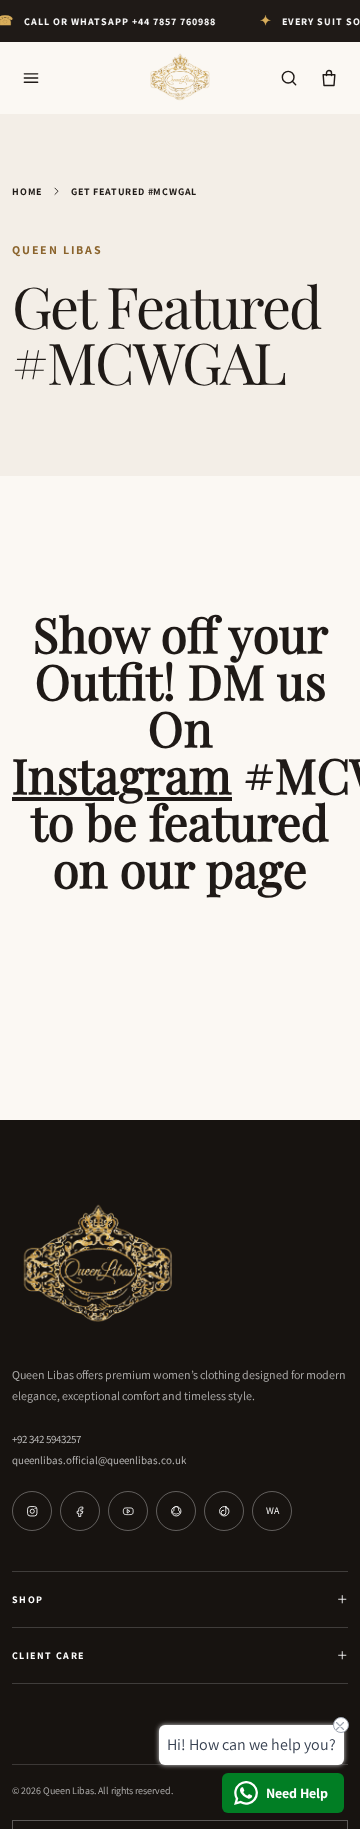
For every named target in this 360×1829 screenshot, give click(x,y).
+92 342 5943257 (46, 1439)
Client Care (48, 1655)
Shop (28, 1599)
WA (272, 1510)
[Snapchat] (176, 1511)
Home (27, 191)
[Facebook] (80, 1511)
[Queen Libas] (180, 78)
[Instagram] (32, 1511)
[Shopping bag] (329, 78)
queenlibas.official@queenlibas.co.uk (99, 1460)
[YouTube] (128, 1511)
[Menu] (31, 78)
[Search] (289, 78)
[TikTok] (224, 1511)
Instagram (122, 774)
